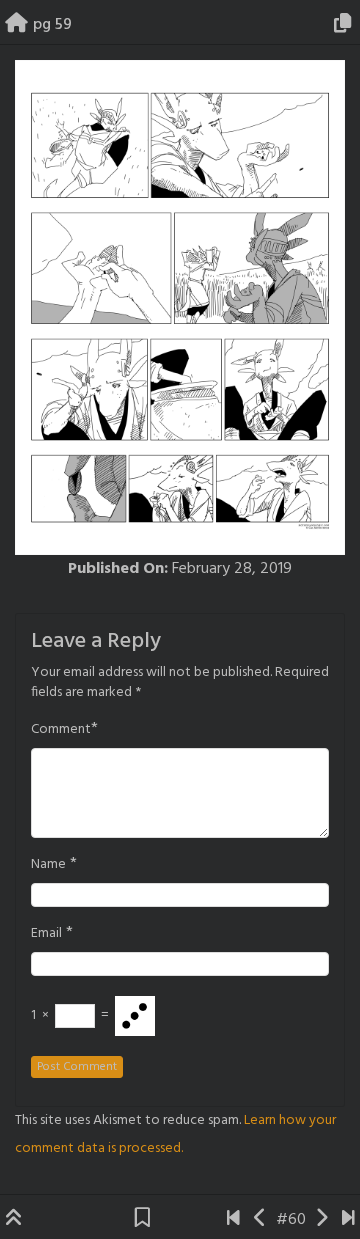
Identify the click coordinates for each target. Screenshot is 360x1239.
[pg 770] (348, 1220)
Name (48, 865)
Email (46, 934)
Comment (61, 730)
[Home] (16, 25)
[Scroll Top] (14, 1220)
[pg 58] (260, 1220)
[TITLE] (233, 1220)
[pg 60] (321, 1220)
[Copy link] (346, 25)
